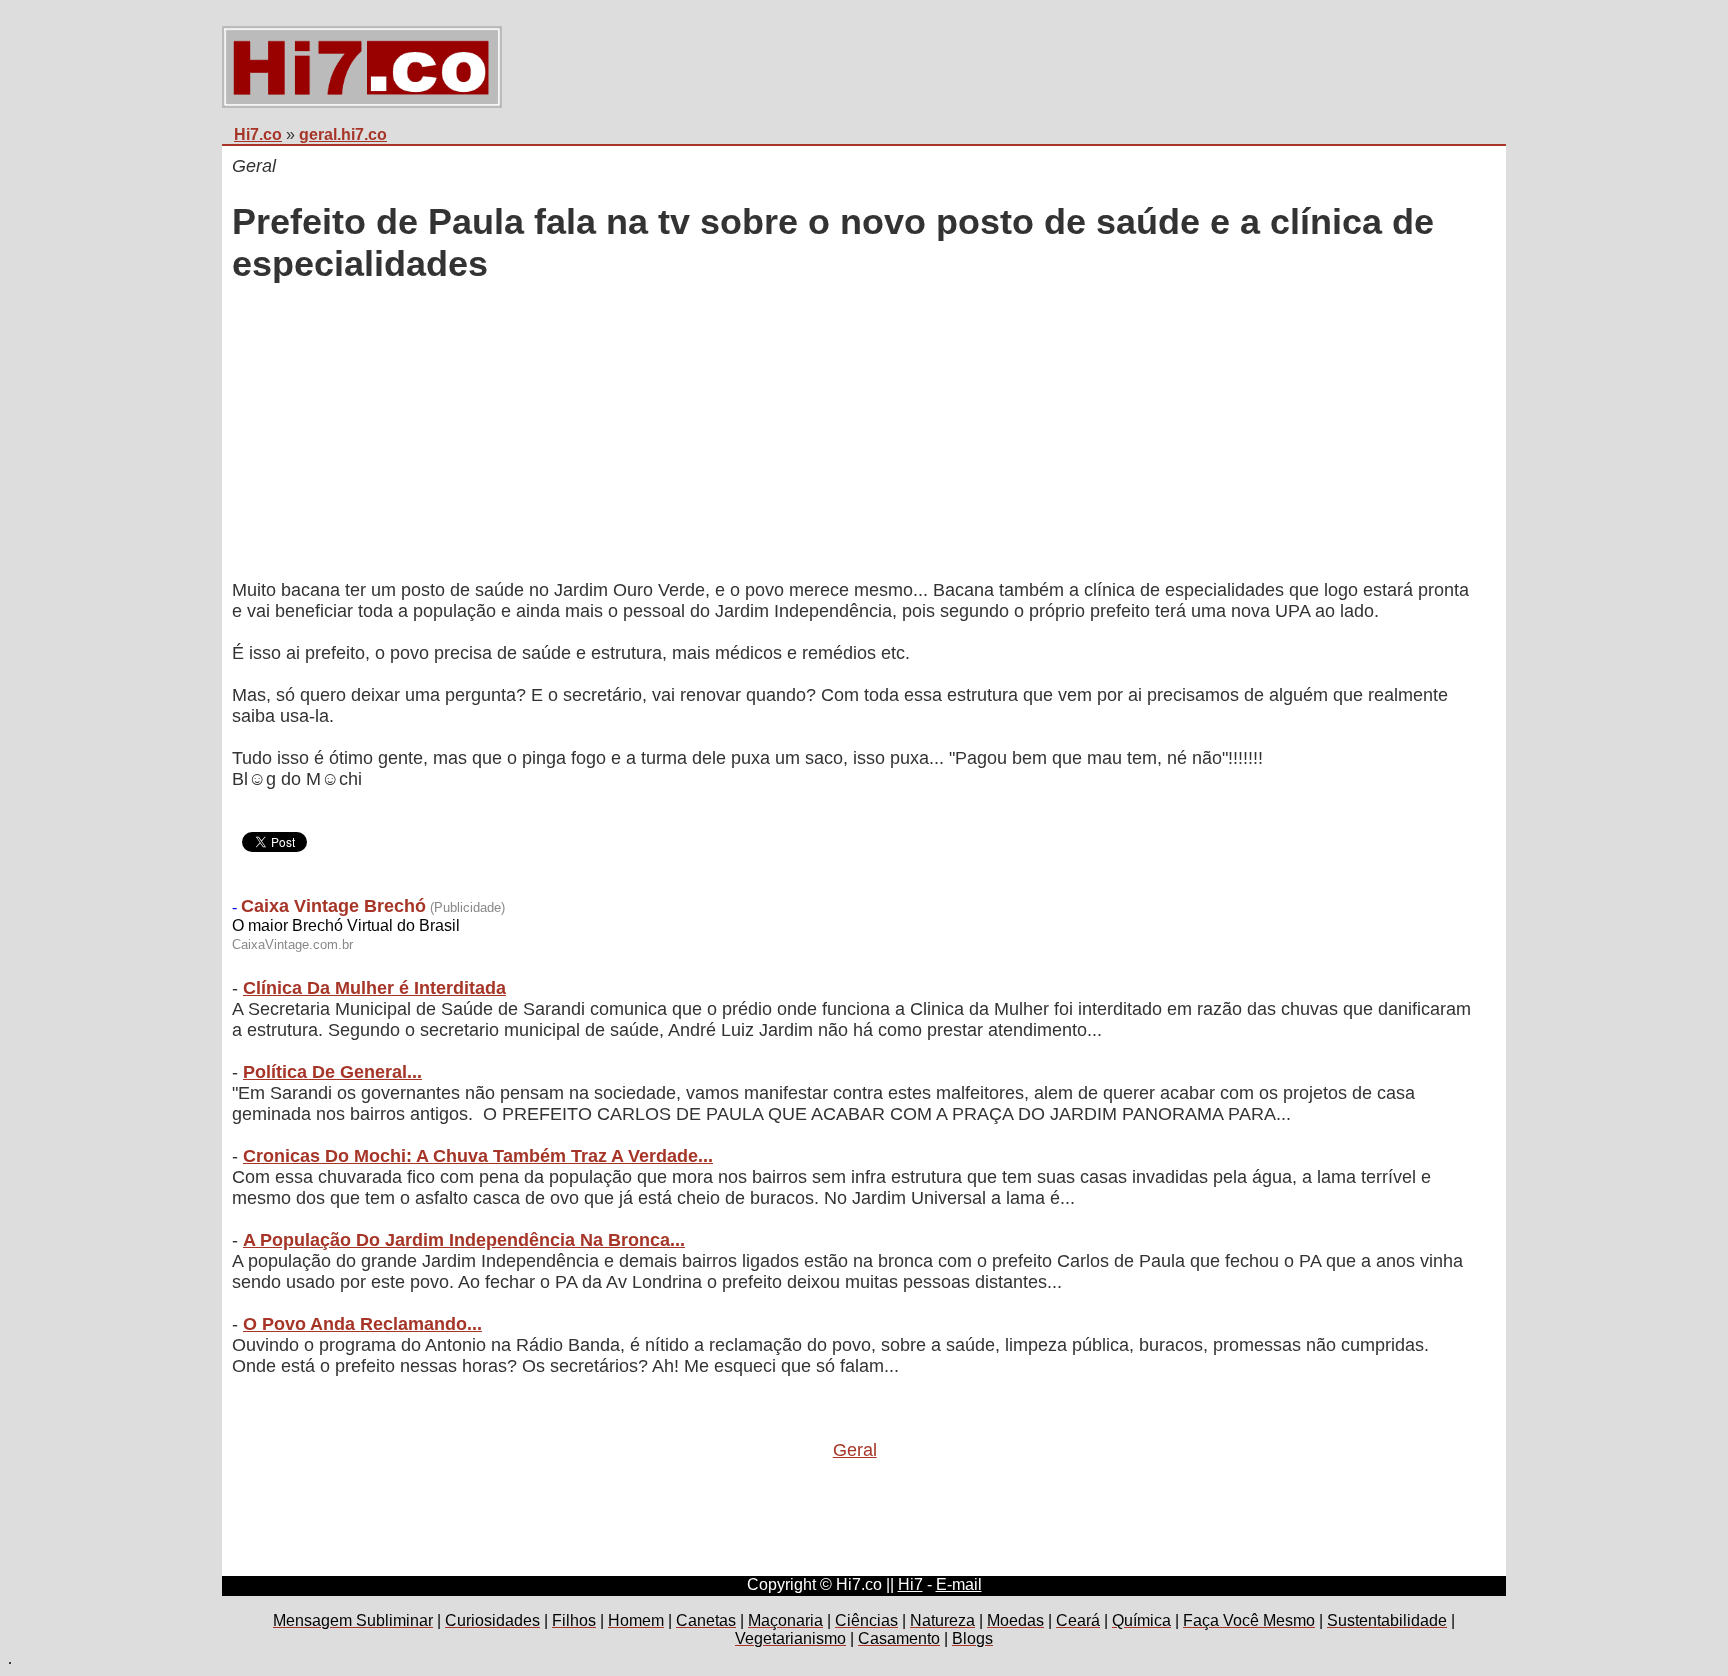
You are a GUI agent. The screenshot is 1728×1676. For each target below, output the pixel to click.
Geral (855, 1450)
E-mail (959, 1584)
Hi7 (910, 1584)
